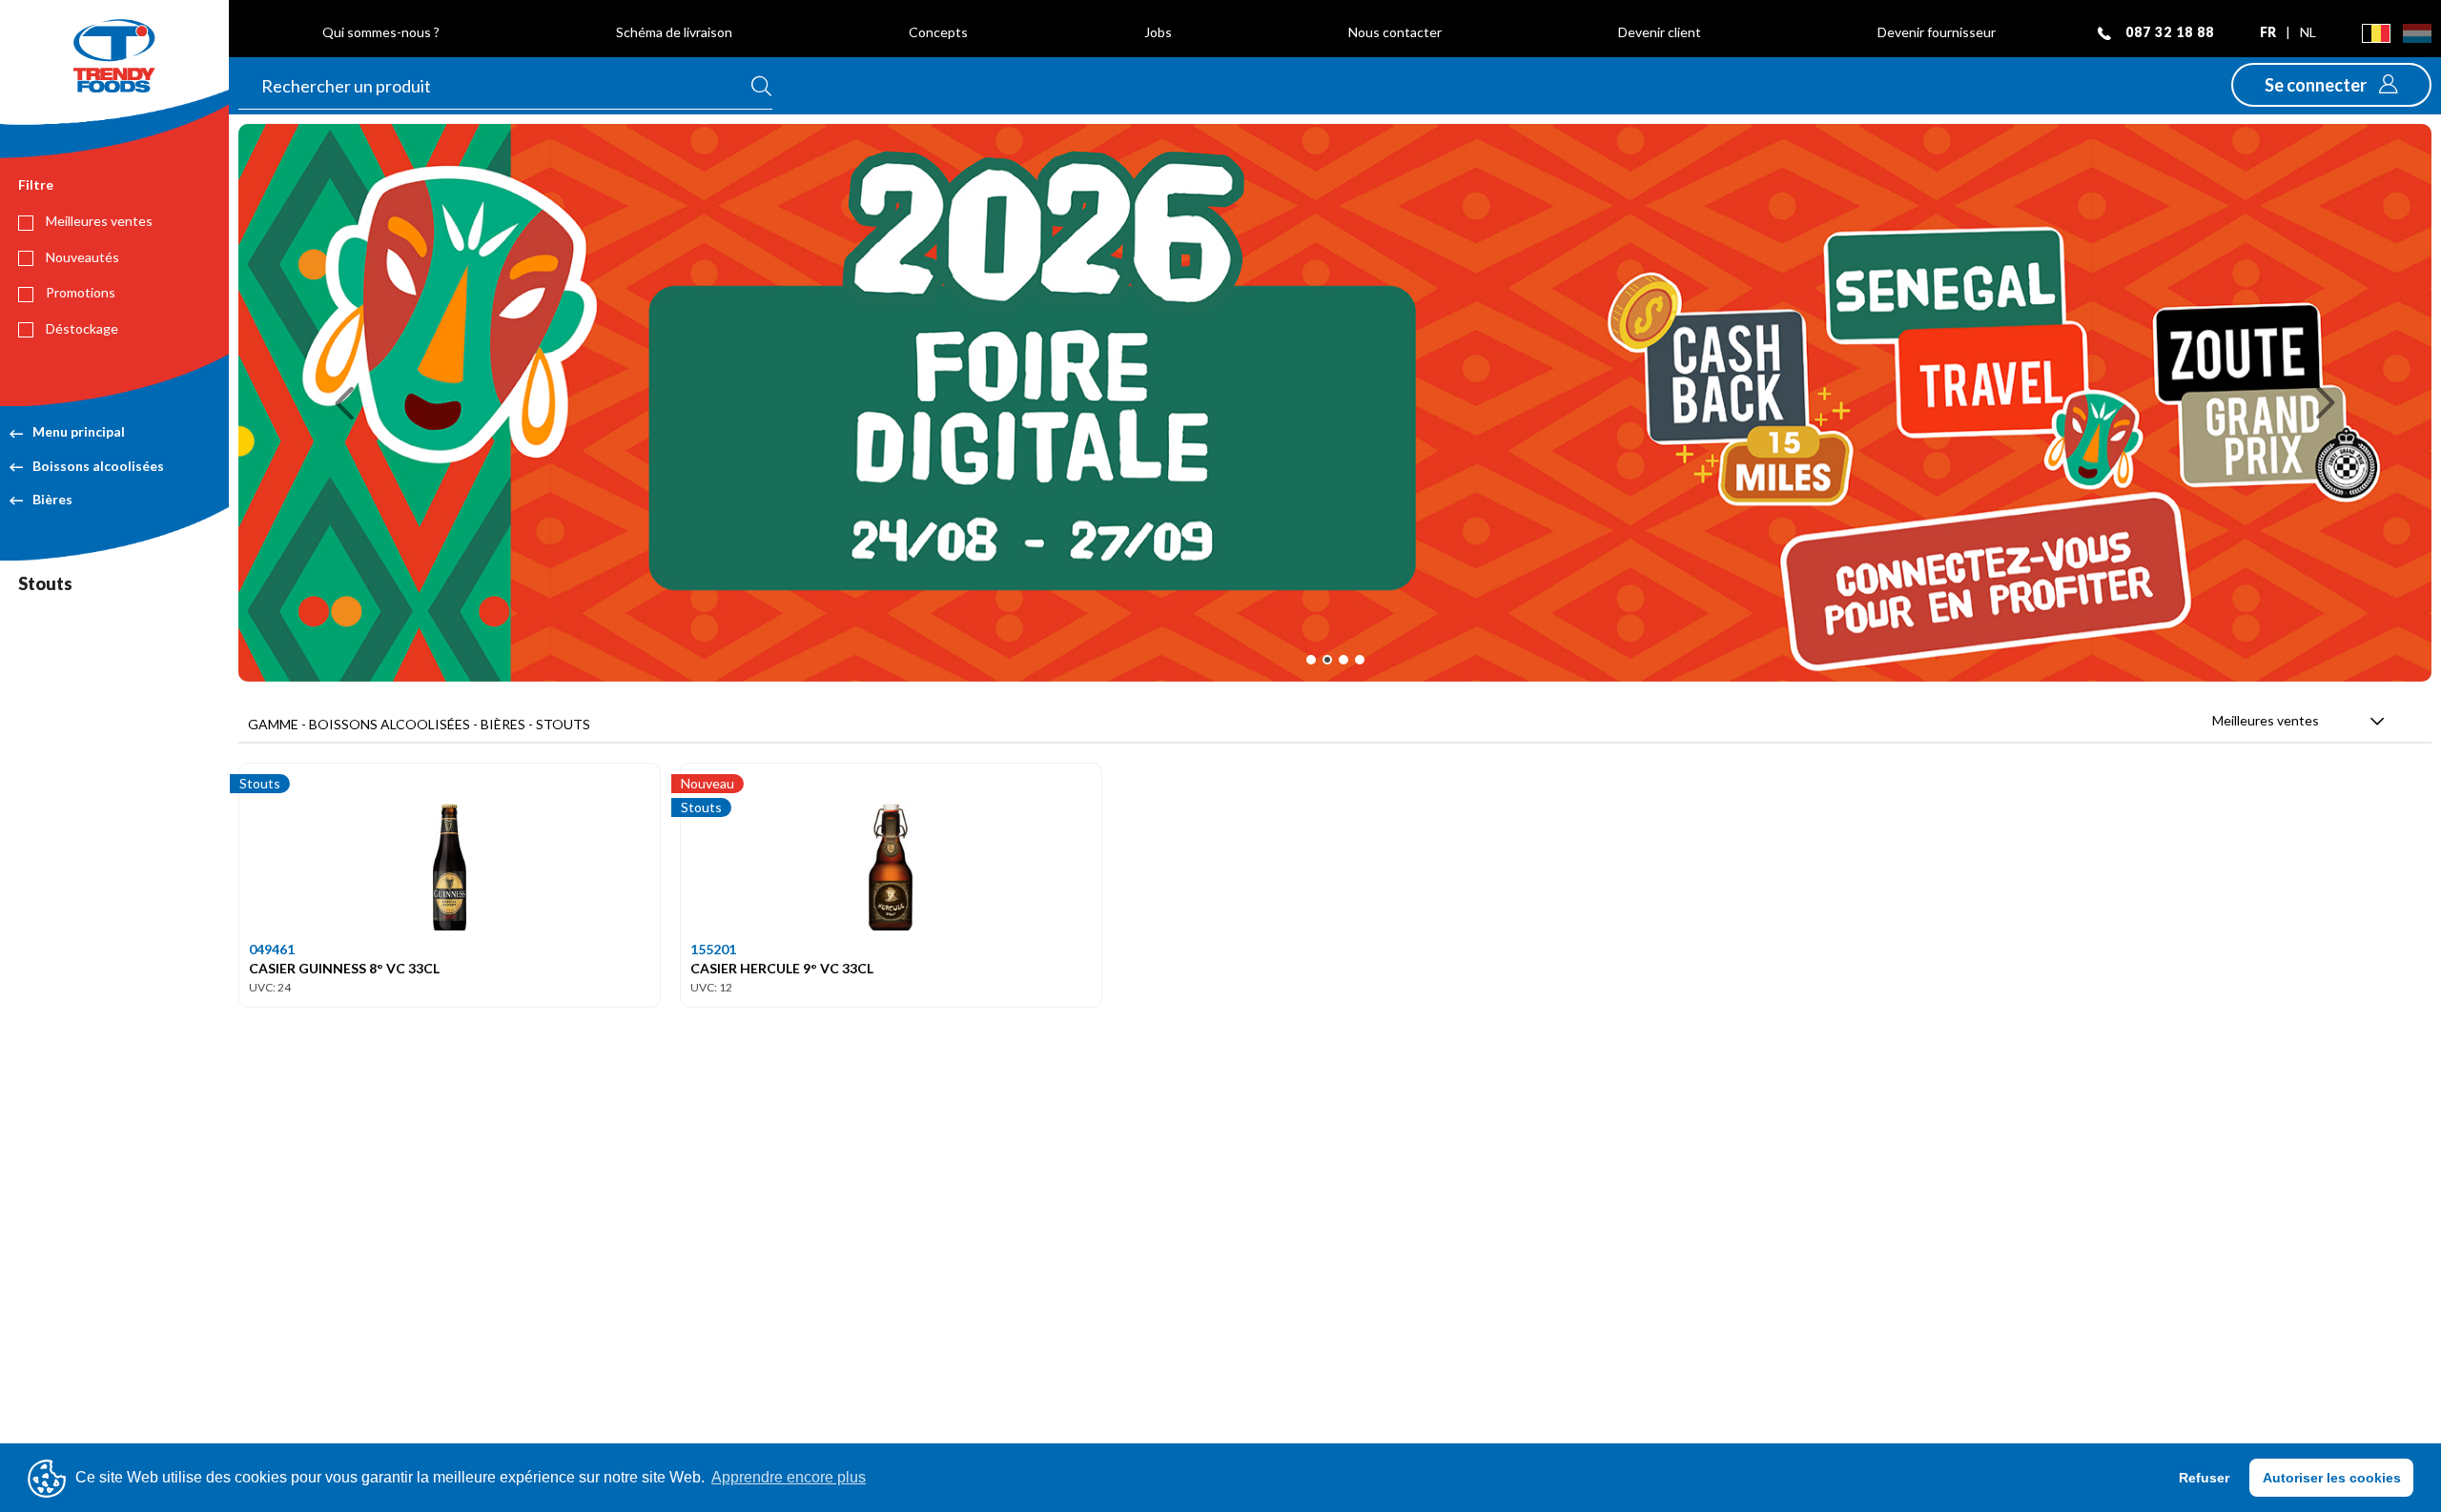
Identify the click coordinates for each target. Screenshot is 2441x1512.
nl (2308, 32)
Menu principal (79, 431)
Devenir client (1660, 32)
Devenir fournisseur (1937, 32)
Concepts (938, 32)
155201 (713, 949)
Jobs (1158, 32)
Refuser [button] (2204, 1478)
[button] (2331, 85)
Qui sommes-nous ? (381, 32)
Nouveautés (81, 257)
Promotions (79, 292)
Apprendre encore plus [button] (789, 1477)
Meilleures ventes (98, 221)
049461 (272, 949)
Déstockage (81, 328)
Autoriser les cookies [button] (2332, 1478)
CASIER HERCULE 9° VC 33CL (782, 968)
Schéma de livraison (674, 32)
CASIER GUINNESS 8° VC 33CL (344, 968)
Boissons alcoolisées (98, 466)
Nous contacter (1395, 32)
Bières (52, 499)
